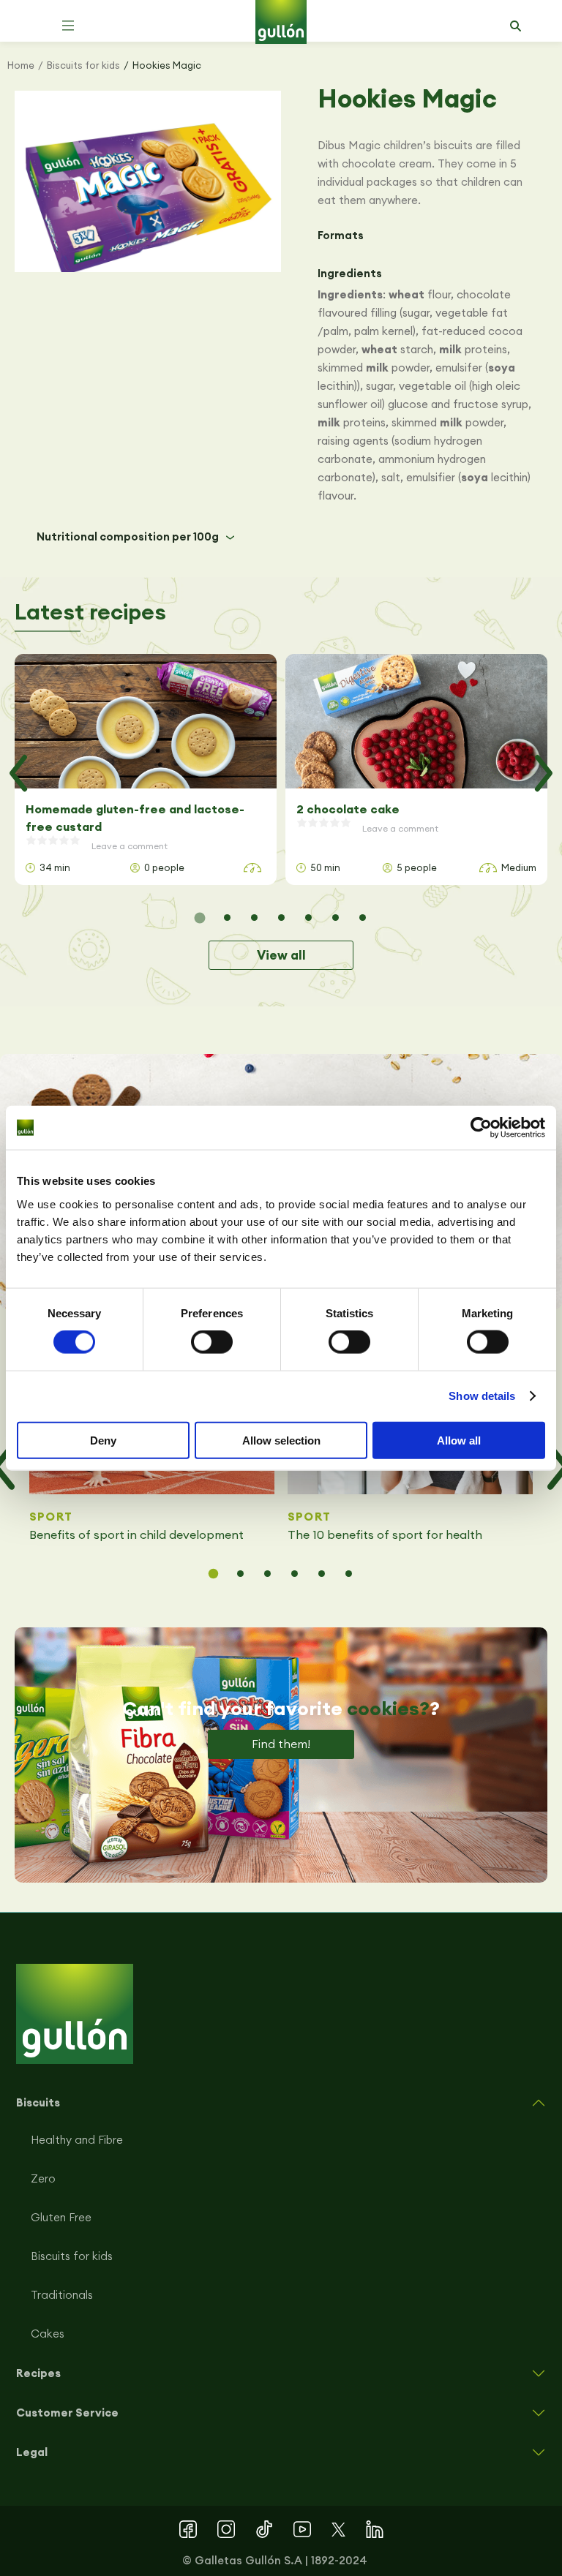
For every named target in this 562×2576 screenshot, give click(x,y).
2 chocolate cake (348, 809)
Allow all (459, 1440)
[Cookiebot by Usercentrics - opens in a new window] (481, 1128)
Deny (103, 1440)
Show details (482, 1396)
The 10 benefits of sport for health (385, 1534)
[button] (68, 26)
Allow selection (281, 1440)
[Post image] (146, 721)
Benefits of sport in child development (136, 1534)
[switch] (212, 1342)
